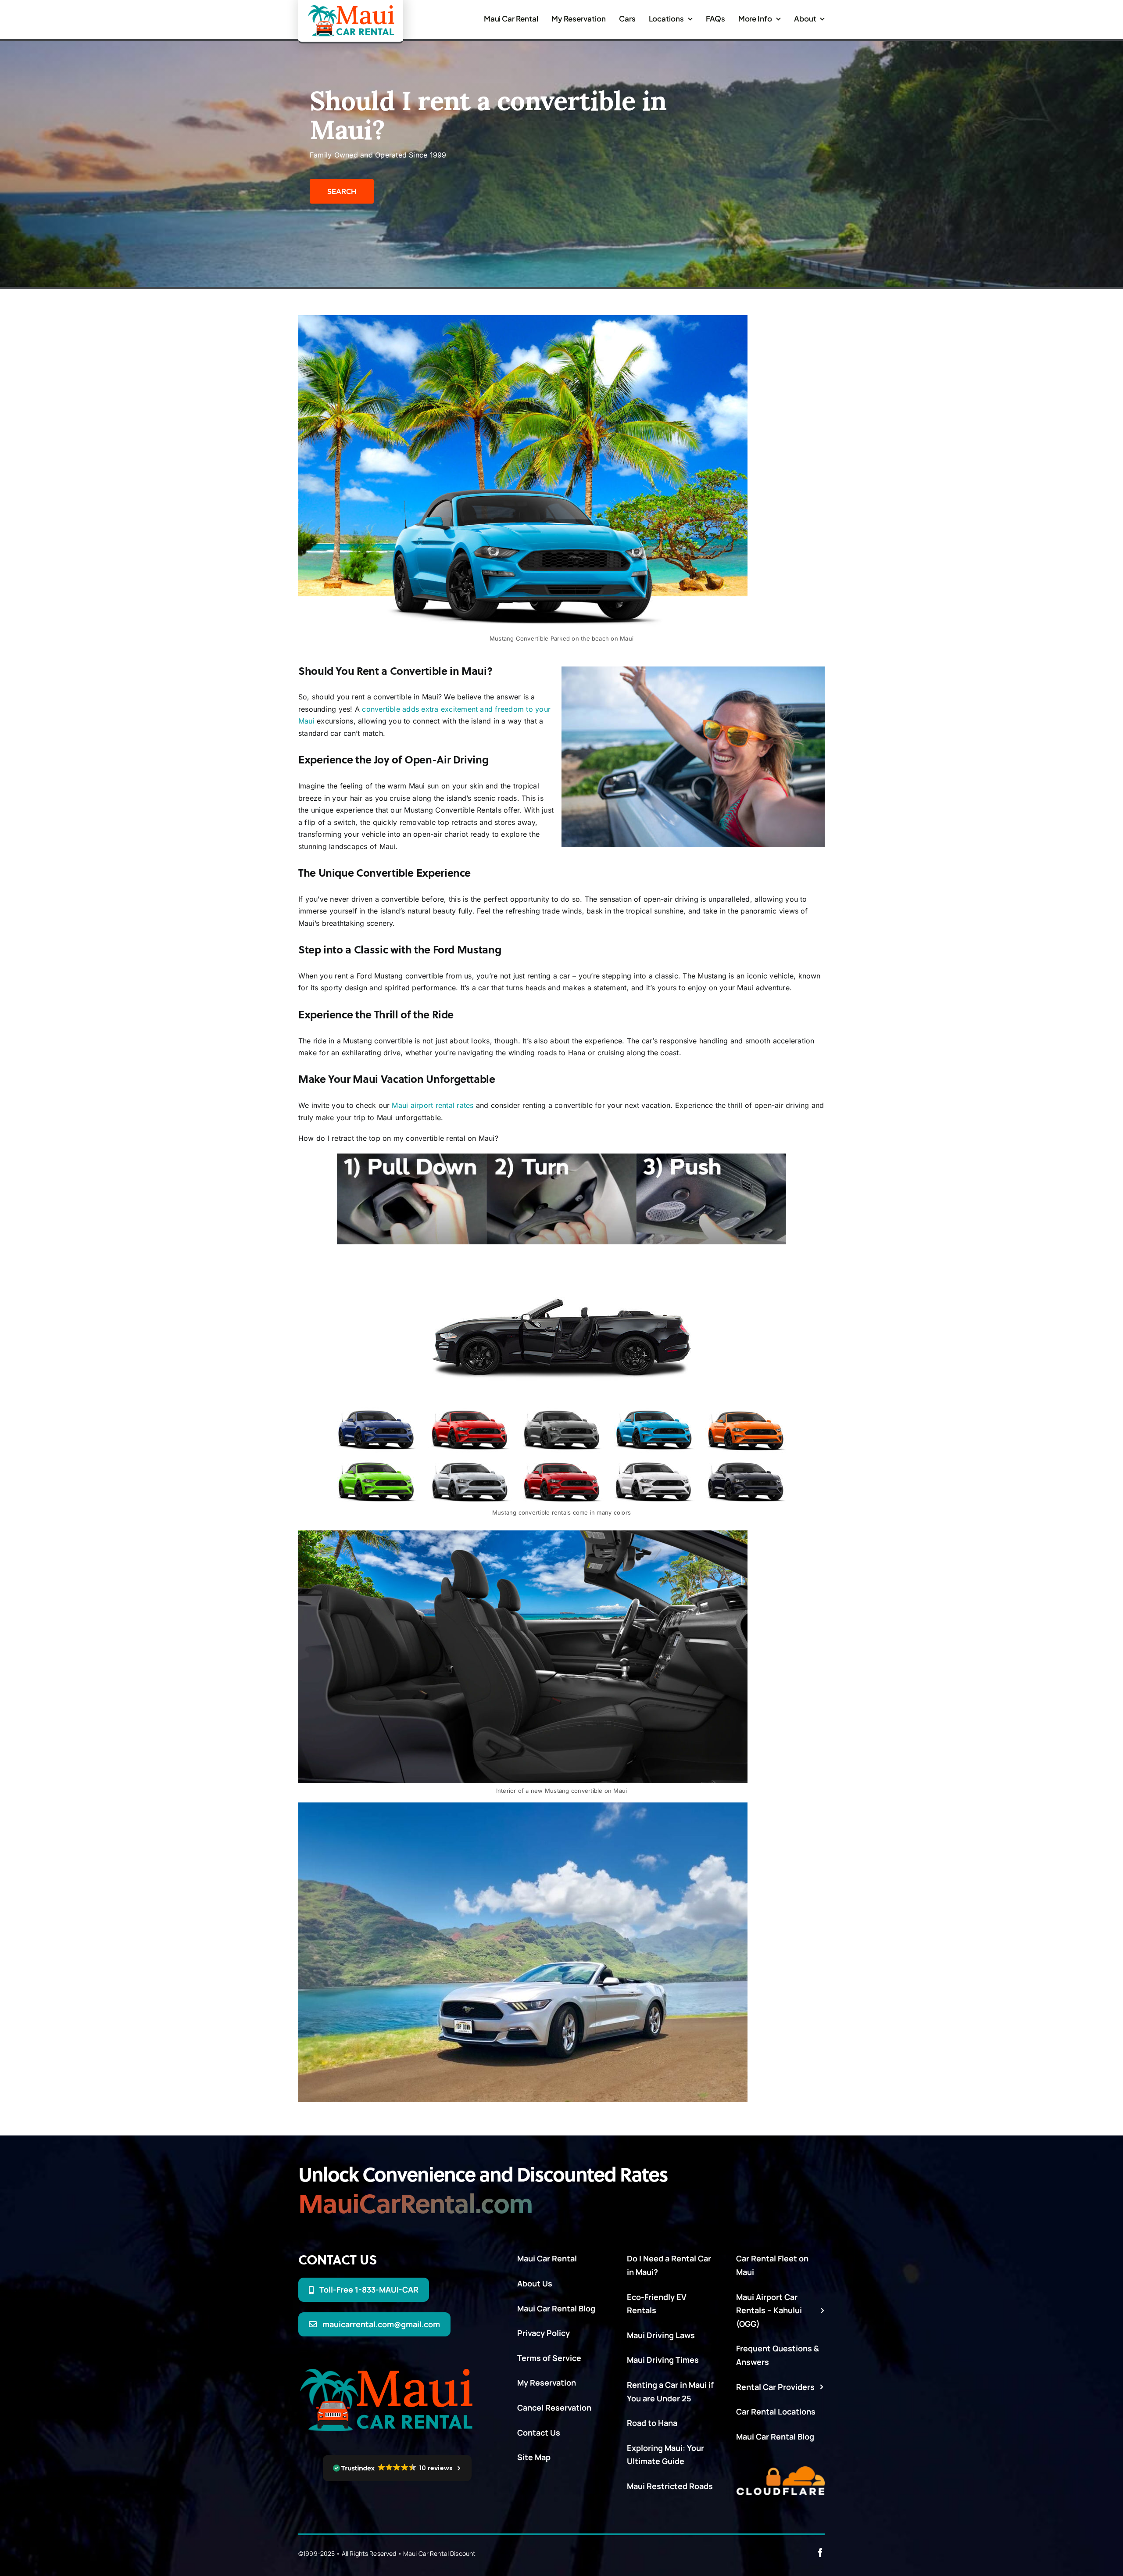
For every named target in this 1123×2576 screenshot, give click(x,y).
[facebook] (820, 2553)
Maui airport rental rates (433, 1105)
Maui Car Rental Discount (439, 2553)
